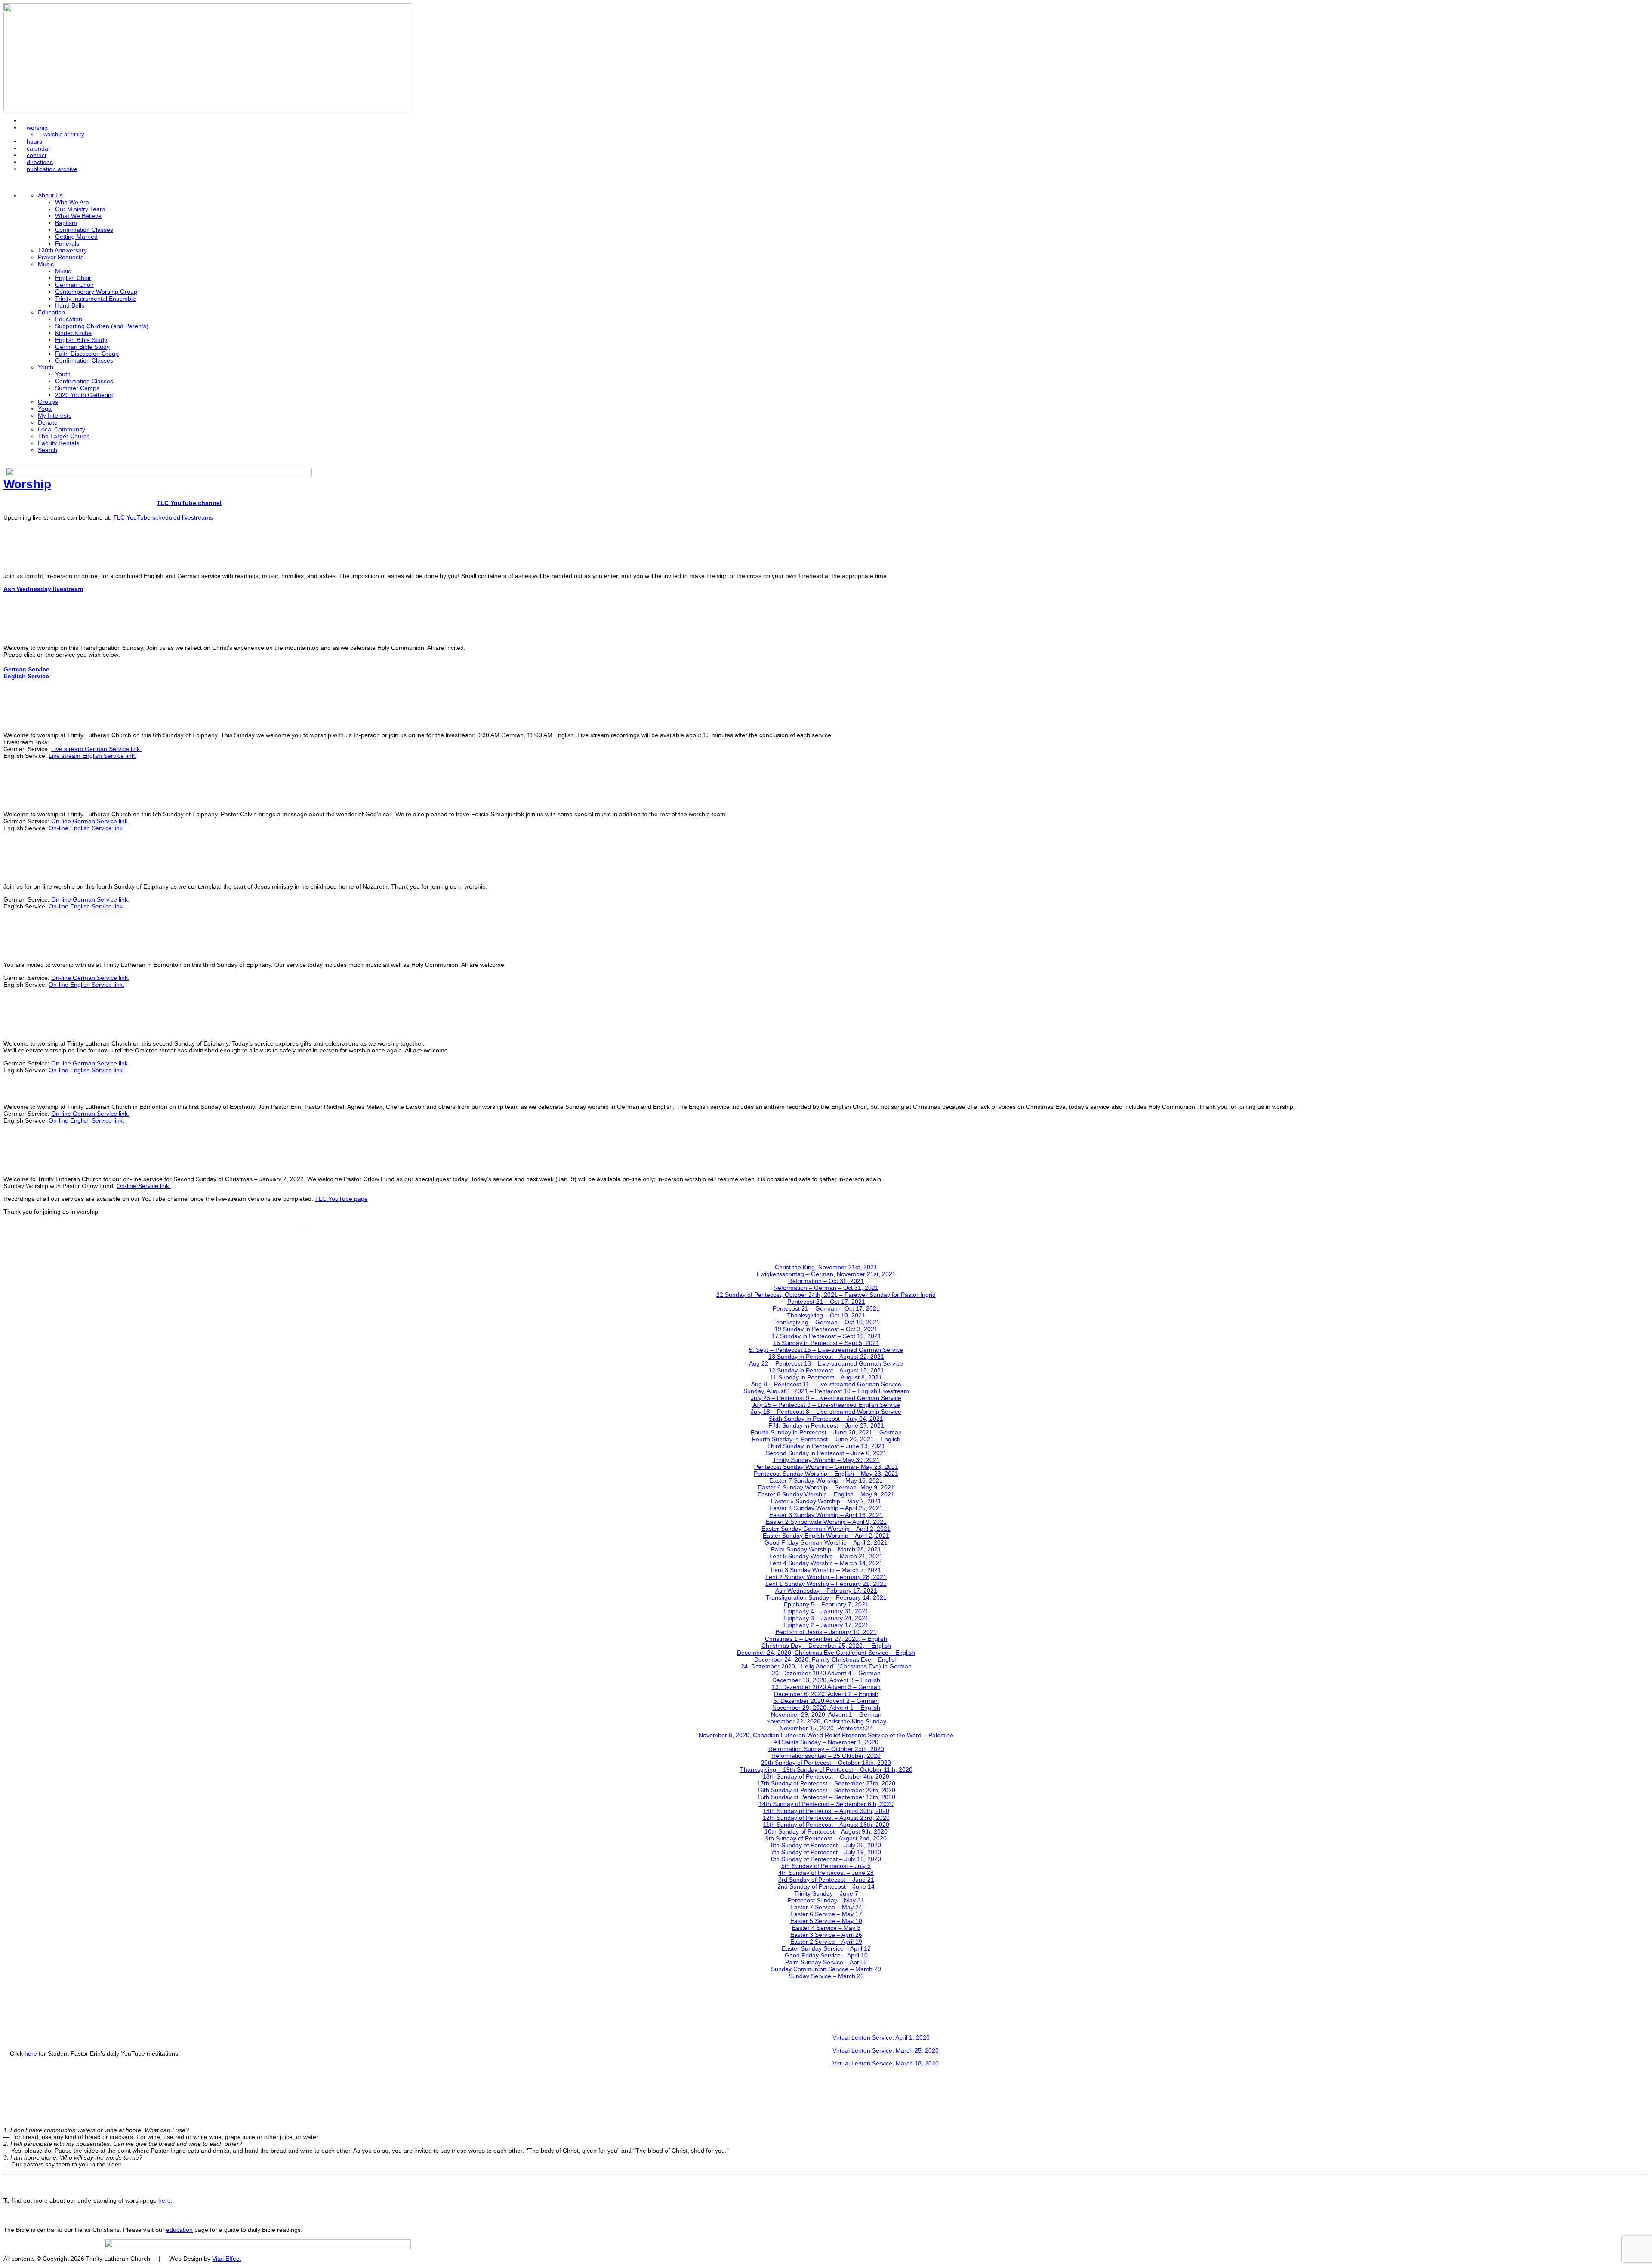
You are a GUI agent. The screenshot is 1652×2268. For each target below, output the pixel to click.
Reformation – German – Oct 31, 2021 (826, 1288)
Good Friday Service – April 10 (826, 1955)
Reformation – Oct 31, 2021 (826, 1281)
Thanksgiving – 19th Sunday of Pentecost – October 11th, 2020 (826, 1769)
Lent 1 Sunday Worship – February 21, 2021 (826, 1584)
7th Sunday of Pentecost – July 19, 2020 (826, 1852)
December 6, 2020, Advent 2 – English (826, 1694)
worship (37, 127)
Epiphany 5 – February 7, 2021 (826, 1604)
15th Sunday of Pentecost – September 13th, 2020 (826, 1797)
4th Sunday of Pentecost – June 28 (826, 1873)
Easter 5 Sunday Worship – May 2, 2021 (826, 1501)
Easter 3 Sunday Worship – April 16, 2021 (826, 1515)
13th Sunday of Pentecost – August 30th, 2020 (826, 1811)
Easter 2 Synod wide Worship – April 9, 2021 (826, 1522)
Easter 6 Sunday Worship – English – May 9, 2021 (826, 1494)
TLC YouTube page (341, 1199)
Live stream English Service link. (92, 756)
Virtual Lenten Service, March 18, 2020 (886, 2063)
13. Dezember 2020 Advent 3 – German (826, 1687)
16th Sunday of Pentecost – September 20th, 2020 (826, 1790)
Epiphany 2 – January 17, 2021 (826, 1625)
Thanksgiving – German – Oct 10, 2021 (826, 1322)
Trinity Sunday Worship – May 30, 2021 (826, 1460)
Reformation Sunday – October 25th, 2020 (826, 1749)
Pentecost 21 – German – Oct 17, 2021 (826, 1308)
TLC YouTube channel (189, 503)
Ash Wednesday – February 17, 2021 (826, 1591)
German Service (26, 669)
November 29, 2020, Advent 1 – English (826, 1708)
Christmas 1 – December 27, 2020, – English (826, 1639)
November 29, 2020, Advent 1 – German (826, 1714)
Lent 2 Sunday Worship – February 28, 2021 (826, 1577)
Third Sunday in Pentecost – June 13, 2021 (826, 1446)
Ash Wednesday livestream (43, 589)
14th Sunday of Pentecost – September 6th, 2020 (826, 1804)
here (31, 2053)
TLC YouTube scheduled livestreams (163, 517)
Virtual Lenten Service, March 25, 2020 (886, 2050)
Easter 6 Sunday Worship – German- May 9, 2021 (826, 1487)
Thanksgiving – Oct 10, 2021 (826, 1315)
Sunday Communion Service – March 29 (826, 1969)
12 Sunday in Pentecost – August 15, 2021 (826, 1370)
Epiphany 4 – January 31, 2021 (826, 1611)
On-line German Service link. (90, 821)
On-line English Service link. (86, 828)
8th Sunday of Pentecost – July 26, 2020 (826, 1845)
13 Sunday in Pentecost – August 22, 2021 (826, 1357)
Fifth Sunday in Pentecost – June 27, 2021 (826, 1425)
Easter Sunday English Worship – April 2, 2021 (826, 1536)
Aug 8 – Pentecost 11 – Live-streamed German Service (826, 1384)
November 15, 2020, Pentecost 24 (826, 1728)
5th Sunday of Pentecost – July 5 (826, 1866)
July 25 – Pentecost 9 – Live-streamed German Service (826, 1398)
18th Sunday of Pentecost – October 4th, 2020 (826, 1776)
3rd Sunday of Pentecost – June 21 (826, 1880)
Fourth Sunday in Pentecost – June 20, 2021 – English (826, 1439)
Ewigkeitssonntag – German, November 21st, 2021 (826, 1274)
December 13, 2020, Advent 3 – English (826, 1680)
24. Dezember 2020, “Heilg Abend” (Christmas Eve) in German (826, 1666)
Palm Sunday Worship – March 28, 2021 (826, 1549)
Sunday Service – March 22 (826, 1976)
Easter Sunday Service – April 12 (826, 1948)
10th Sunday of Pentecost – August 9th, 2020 (826, 1831)
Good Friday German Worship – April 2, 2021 (826, 1542)
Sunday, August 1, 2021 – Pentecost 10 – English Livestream (826, 1391)
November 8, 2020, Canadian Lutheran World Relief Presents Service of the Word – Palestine (826, 1735)
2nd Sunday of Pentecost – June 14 (826, 1886)
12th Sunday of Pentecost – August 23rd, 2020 (826, 1818)
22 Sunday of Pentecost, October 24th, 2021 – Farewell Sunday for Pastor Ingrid (826, 1295)
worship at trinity (64, 135)
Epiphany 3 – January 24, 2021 (826, 1618)
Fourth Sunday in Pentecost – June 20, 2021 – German (826, 1432)
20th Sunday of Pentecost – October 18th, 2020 (826, 1763)
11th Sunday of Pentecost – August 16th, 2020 (826, 1825)
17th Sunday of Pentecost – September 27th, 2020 (826, 1783)
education (179, 2230)
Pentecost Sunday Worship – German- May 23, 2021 (826, 1467)
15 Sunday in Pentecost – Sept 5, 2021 (826, 1343)
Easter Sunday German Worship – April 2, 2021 (826, 1529)
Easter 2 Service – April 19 (826, 1942)
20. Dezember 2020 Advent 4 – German (826, 1673)
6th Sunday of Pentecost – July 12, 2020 (826, 1859)
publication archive (52, 169)
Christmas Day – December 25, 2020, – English (826, 1646)
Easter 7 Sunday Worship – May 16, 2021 (826, 1480)
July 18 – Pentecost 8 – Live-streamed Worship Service (826, 1412)
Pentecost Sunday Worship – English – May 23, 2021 (826, 1474)
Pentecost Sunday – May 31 (826, 1900)
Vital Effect (227, 2259)
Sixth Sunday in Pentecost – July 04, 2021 (826, 1419)
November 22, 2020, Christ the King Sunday (826, 1721)
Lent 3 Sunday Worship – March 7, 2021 (826, 1570)
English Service (26, 676)
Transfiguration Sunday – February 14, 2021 (826, 1597)
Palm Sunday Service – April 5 (826, 1962)
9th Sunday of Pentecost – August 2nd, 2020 (826, 1838)
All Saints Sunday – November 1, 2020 (826, 1742)
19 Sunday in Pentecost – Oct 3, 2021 (826, 1329)
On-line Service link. (144, 1186)
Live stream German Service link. (96, 749)
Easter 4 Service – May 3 (826, 1928)
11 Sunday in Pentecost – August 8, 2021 (826, 1377)
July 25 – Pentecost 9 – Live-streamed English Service (826, 1405)
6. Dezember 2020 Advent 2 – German (826, 1701)
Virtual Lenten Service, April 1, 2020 (881, 2037)
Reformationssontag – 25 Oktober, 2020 (826, 1756)
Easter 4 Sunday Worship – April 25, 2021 (826, 1508)
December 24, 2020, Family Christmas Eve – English (826, 1659)
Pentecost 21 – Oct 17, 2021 (826, 1302)
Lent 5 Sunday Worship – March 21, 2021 (826, 1556)
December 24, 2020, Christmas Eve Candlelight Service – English (826, 1653)
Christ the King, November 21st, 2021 (826, 1267)
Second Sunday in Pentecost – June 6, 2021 (826, 1453)
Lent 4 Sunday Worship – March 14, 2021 (826, 1563)
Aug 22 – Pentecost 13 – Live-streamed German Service (826, 1363)
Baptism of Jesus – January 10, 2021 (826, 1632)
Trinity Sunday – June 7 (826, 1893)
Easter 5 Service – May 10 (826, 1921)
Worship (27, 484)
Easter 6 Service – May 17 (826, 1914)
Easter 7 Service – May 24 (826, 1907)
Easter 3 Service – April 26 (826, 1935)
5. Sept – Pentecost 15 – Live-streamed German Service (826, 1350)
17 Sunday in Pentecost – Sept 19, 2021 (826, 1336)
